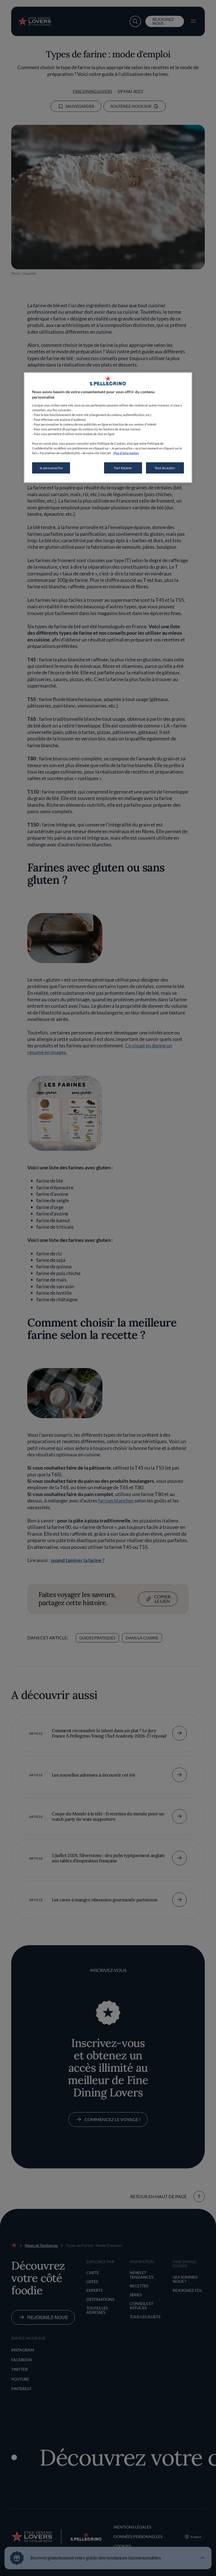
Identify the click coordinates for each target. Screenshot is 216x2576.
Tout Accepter (165, 468)
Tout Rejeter (123, 468)
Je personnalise (51, 468)
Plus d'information (126, 453)
